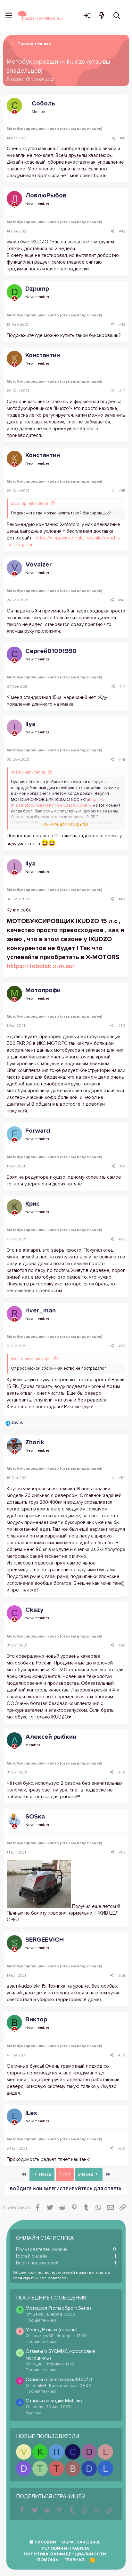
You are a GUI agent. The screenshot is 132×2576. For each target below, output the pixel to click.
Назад (45, 2175)
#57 (122, 1853)
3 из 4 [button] (65, 2174)
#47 (122, 687)
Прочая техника (41, 2321)
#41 (123, 138)
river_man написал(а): (31, 1359)
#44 (122, 391)
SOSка (35, 1817)
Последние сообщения (51, 2298)
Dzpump (37, 289)
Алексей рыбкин (51, 1737)
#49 (122, 899)
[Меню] (9, 16)
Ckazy (34, 1610)
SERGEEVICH (45, 1940)
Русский (45, 2542)
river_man (41, 1311)
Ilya (30, 724)
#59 (122, 2055)
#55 (122, 1646)
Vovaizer (39, 565)
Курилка (33, 2413)
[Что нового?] (102, 16)
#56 (122, 1773)
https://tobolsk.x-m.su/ (41, 966)
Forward (38, 1131)
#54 (122, 1478)
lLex (31, 2113)
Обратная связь (81, 2542)
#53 (122, 1346)
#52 (122, 1239)
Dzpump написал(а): (30, 504)
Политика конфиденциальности (65, 2554)
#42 (122, 231)
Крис (32, 1204)
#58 (122, 1976)
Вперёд (86, 2175)
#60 (122, 2149)
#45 (122, 491)
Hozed (17, 80)
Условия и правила (65, 2549)
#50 (122, 1026)
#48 (122, 760)
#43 (122, 325)
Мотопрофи (43, 990)
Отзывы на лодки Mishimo (54, 2401)
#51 (122, 1166)
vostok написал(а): (28, 772)
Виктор (36, 2019)
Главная (74, 2560)
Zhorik (35, 1442)
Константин (43, 355)
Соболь (43, 104)
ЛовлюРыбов (46, 195)
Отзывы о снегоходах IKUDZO (59, 2380)
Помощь (48, 2560)
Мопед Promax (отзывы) (52, 2330)
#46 (122, 600)
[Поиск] (117, 16)
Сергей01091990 (51, 651)
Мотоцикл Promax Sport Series (59, 2308)
